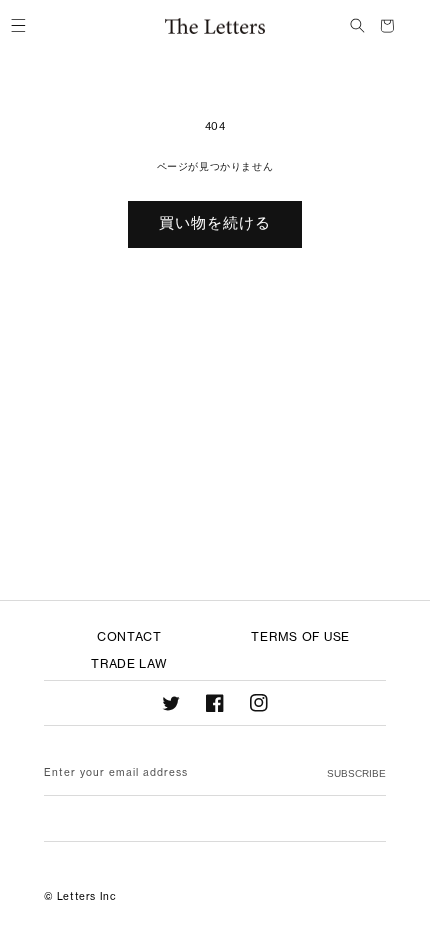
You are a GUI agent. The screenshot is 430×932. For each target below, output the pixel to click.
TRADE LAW (129, 663)
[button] (18, 26)
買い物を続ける (215, 222)
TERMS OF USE (300, 636)
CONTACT (129, 636)
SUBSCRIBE (356, 773)
